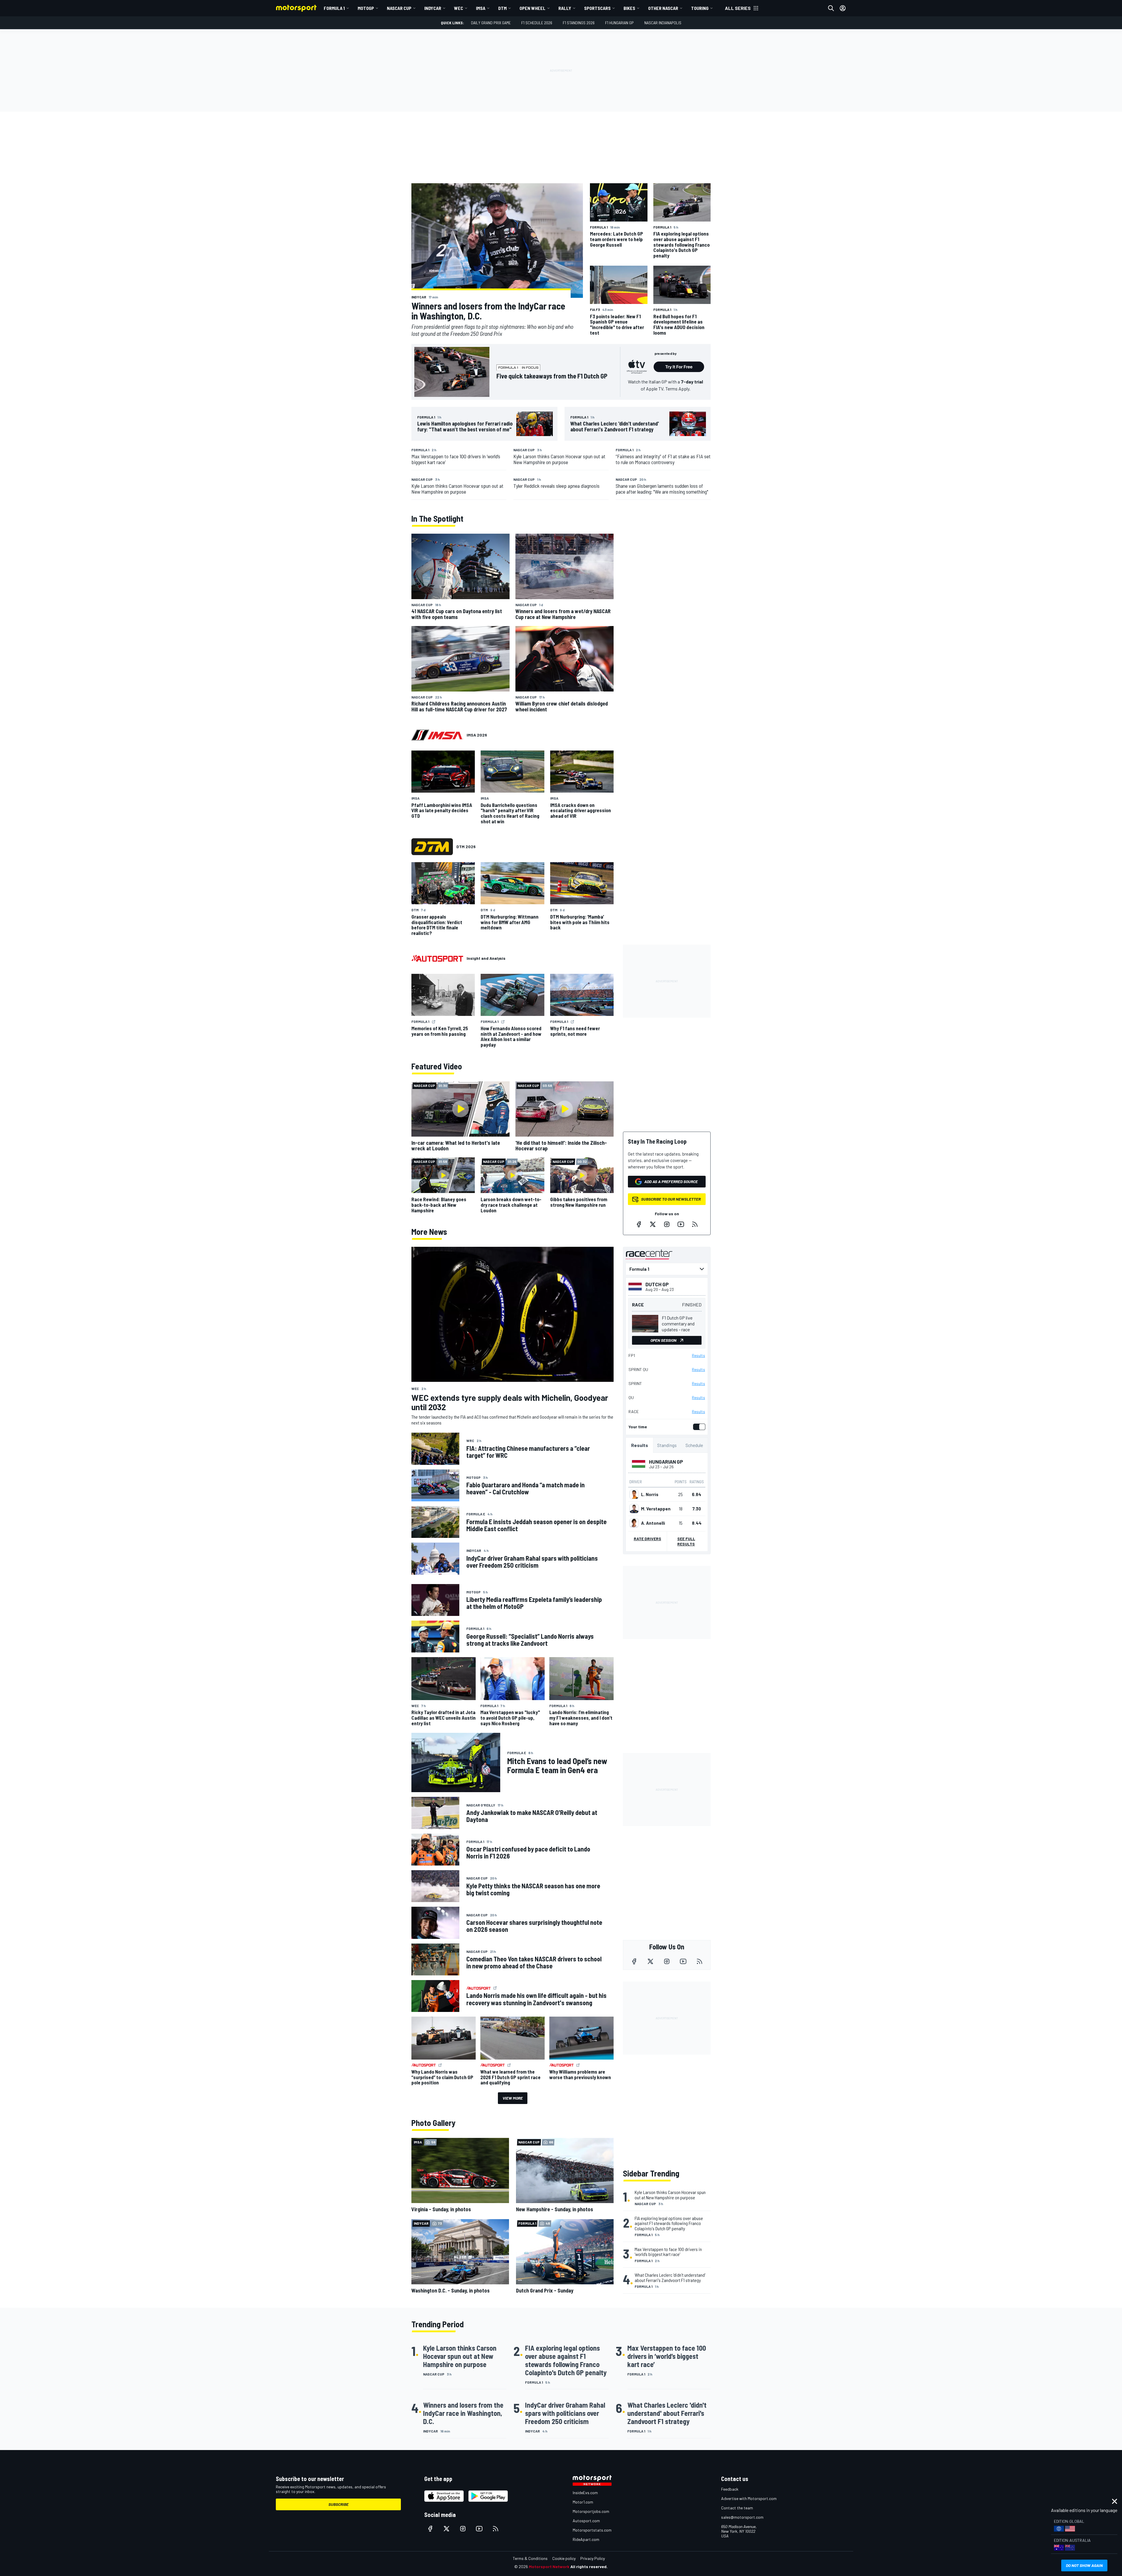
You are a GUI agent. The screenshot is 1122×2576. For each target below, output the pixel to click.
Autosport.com (586, 2521)
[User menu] (843, 8)
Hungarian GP (666, 1462)
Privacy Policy (593, 2558)
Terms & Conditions (530, 2558)
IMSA (481, 8)
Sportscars (597, 8)
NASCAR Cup (399, 8)
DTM (502, 8)
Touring (700, 8)
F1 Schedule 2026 (537, 23)
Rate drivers (647, 1539)
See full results (686, 1541)
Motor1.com (583, 2502)
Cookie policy (564, 2558)
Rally (565, 8)
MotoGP (366, 8)
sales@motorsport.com (742, 2517)
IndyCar (433, 8)
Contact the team (737, 2508)
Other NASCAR (663, 8)
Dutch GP (657, 1284)
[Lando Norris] (634, 1494)
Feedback (730, 2489)
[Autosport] (437, 958)
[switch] (698, 1427)
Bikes (629, 8)
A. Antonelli (653, 1523)
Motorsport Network (549, 2567)
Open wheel (533, 8)
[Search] (831, 8)
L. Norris (650, 1494)
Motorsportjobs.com (591, 2511)
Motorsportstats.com (592, 2530)
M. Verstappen (656, 1509)
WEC (459, 8)
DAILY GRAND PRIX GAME (491, 23)
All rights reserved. (589, 2567)
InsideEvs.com (585, 2493)
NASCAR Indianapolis (663, 23)
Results (698, 1356)
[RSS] (695, 1224)
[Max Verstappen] (634, 1509)
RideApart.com (586, 2539)
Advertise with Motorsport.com (749, 2498)
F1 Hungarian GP (619, 23)
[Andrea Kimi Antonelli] (634, 1523)
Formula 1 (334, 8)
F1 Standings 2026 (579, 23)
